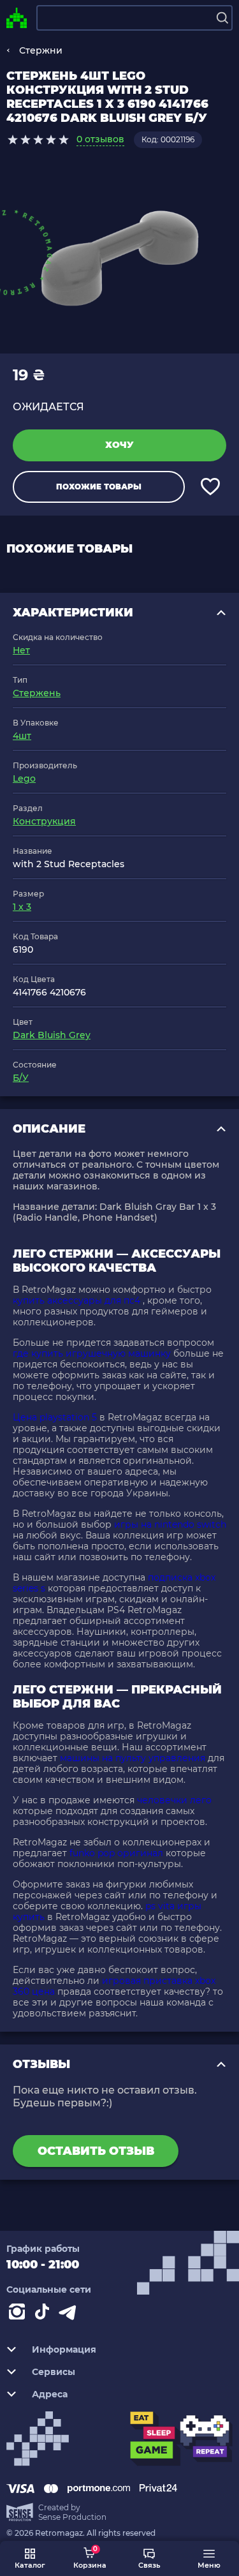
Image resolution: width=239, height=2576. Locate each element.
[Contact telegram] (70, 2314)
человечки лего (174, 1800)
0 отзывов (100, 139)
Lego (24, 778)
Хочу (119, 445)
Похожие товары (99, 487)
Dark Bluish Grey (52, 1035)
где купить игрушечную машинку (92, 1353)
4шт (22, 736)
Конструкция (44, 821)
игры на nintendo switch (170, 1524)
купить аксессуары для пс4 (76, 1300)
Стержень (37, 693)
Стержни (41, 50)
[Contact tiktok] (45, 2314)
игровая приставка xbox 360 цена (114, 1986)
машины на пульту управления (133, 1758)
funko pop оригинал (116, 1853)
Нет (21, 650)
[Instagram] (19, 2314)
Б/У (21, 1078)
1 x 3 (22, 907)
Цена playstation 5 (55, 1417)
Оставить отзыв (96, 2151)
